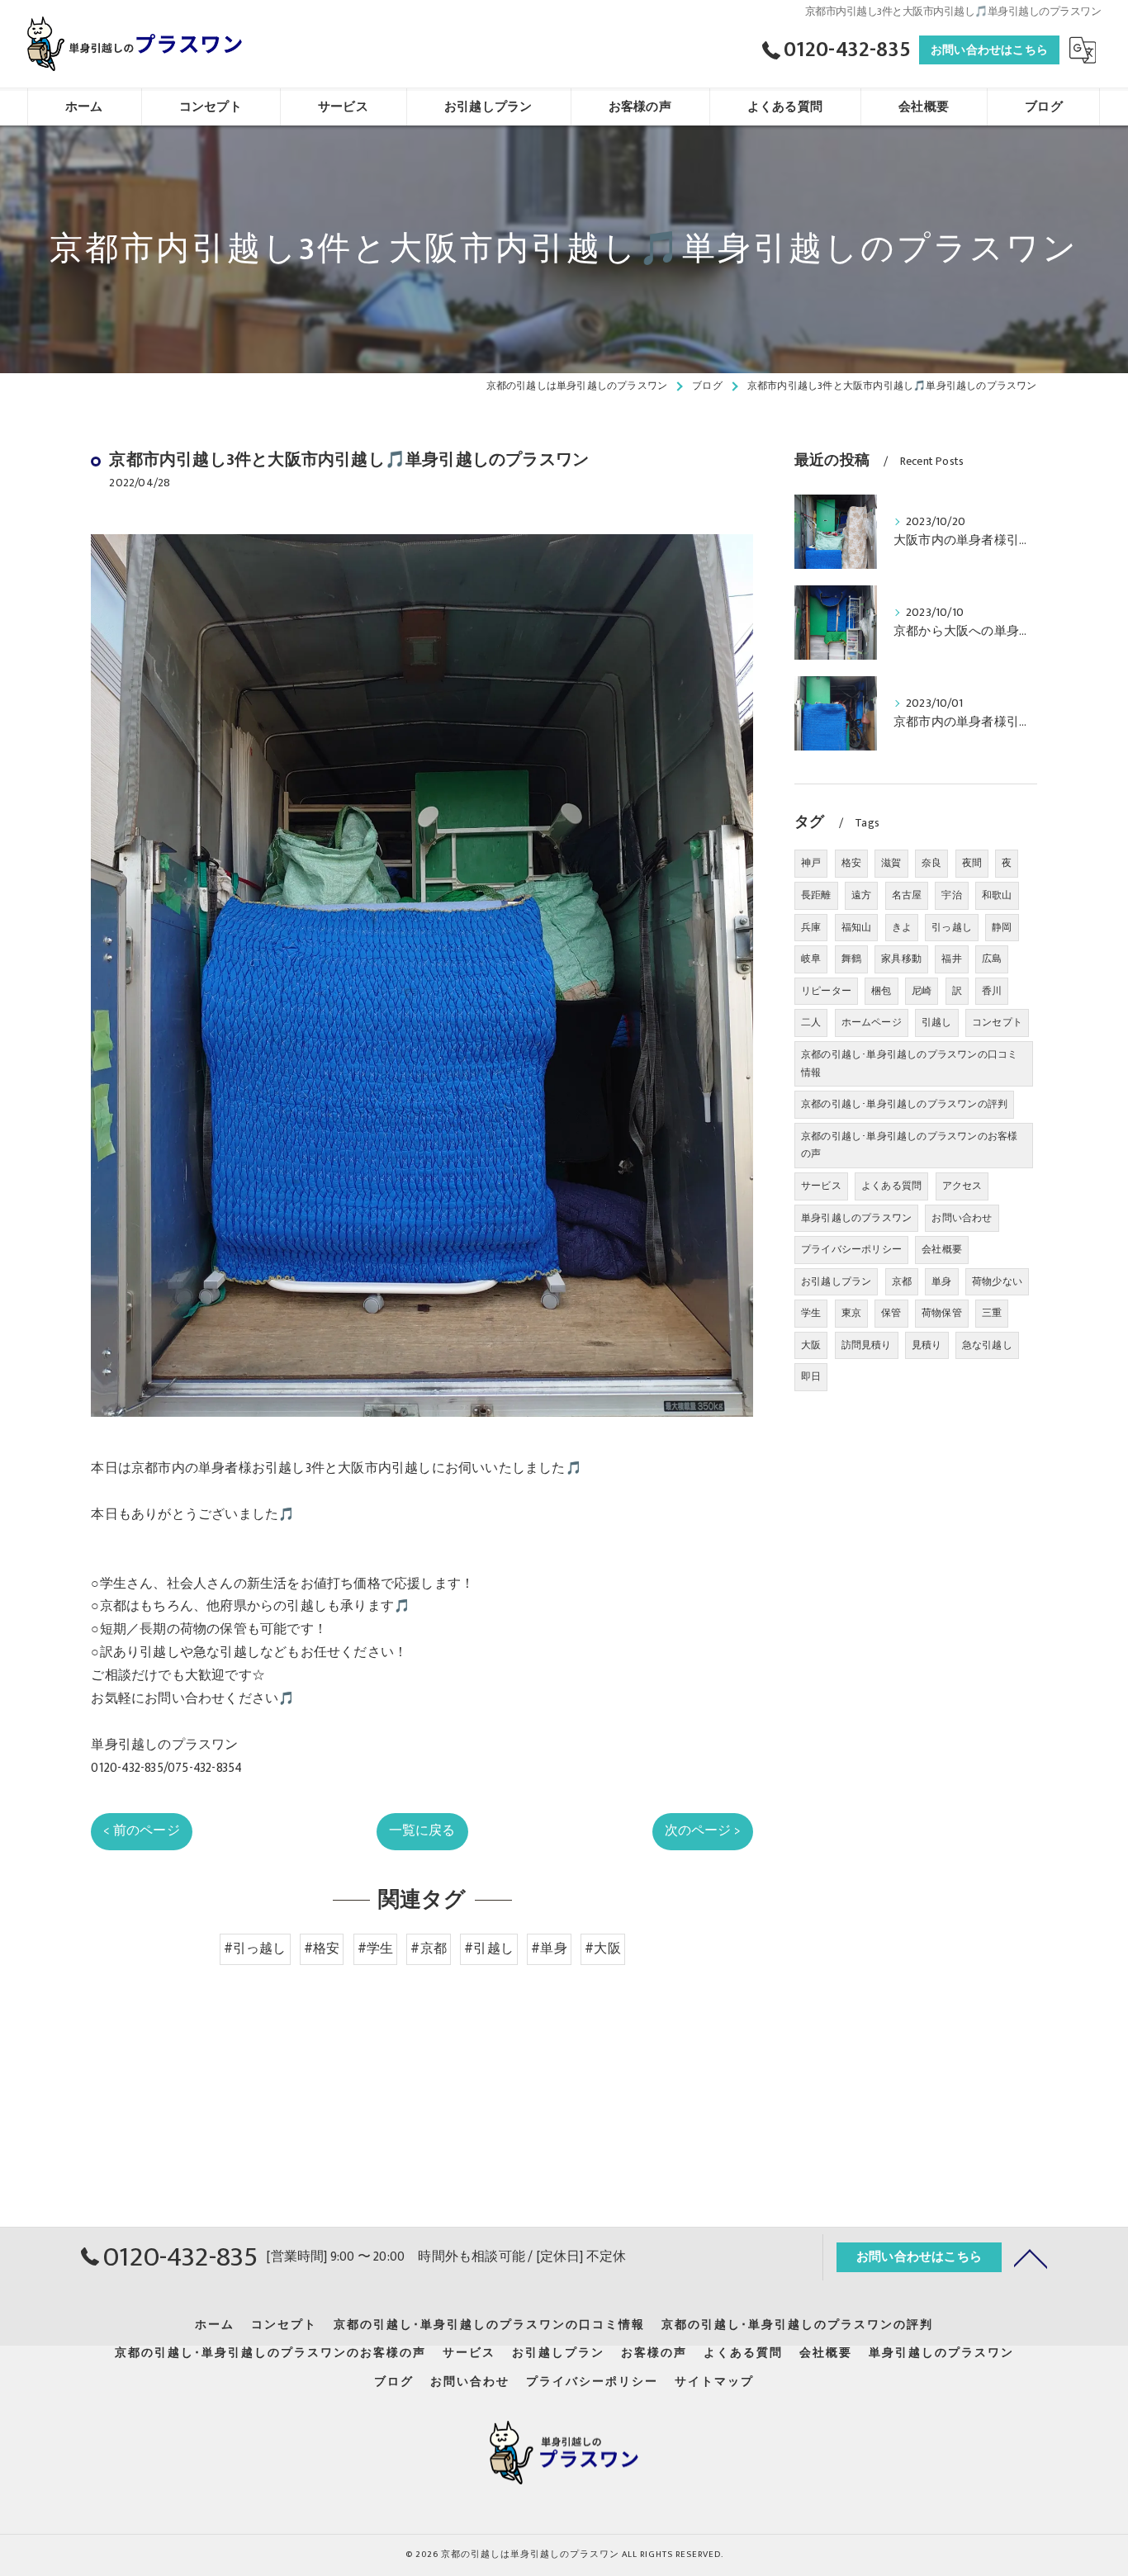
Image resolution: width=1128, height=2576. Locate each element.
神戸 (811, 863)
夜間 (972, 863)
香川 (992, 991)
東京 (851, 1313)
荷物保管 (942, 1313)
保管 (891, 1313)
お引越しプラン (836, 1281)
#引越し (489, 1949)
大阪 (811, 1345)
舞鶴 (851, 959)
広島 (992, 959)
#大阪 (603, 1949)
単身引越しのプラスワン (856, 1218)
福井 (951, 959)
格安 (851, 863)
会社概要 (942, 1249)
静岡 (1002, 927)
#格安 (322, 1949)
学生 (811, 1313)
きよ (902, 927)
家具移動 (901, 959)
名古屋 (907, 895)
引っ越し (952, 927)
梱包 (881, 991)
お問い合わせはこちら (989, 50)
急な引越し (987, 1345)
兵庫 (811, 927)
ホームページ (872, 1022)
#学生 (376, 1949)
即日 (811, 1376)
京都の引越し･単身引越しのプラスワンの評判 (904, 1104)
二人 (811, 1022)
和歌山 (997, 895)
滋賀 (891, 863)
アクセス (962, 1186)
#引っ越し (255, 1949)
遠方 (861, 895)
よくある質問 (891, 1186)
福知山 (857, 927)
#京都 (429, 1949)
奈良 (931, 863)
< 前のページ (141, 1830)
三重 (992, 1313)
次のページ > (703, 1830)
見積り (927, 1345)
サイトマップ (714, 2382)
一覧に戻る (422, 1830)
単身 (941, 1281)
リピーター (826, 991)
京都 (902, 1281)
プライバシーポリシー (851, 1249)
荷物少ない (997, 1281)
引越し (937, 1022)
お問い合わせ (962, 1218)
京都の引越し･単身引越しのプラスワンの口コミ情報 (909, 1063)
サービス (821, 1186)
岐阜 (811, 959)
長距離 (816, 895)
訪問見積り (867, 1345)
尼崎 (922, 991)
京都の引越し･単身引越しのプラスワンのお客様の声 (909, 1145)
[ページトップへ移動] (1031, 2257)
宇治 (951, 895)
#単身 (549, 1949)
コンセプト (997, 1022)
